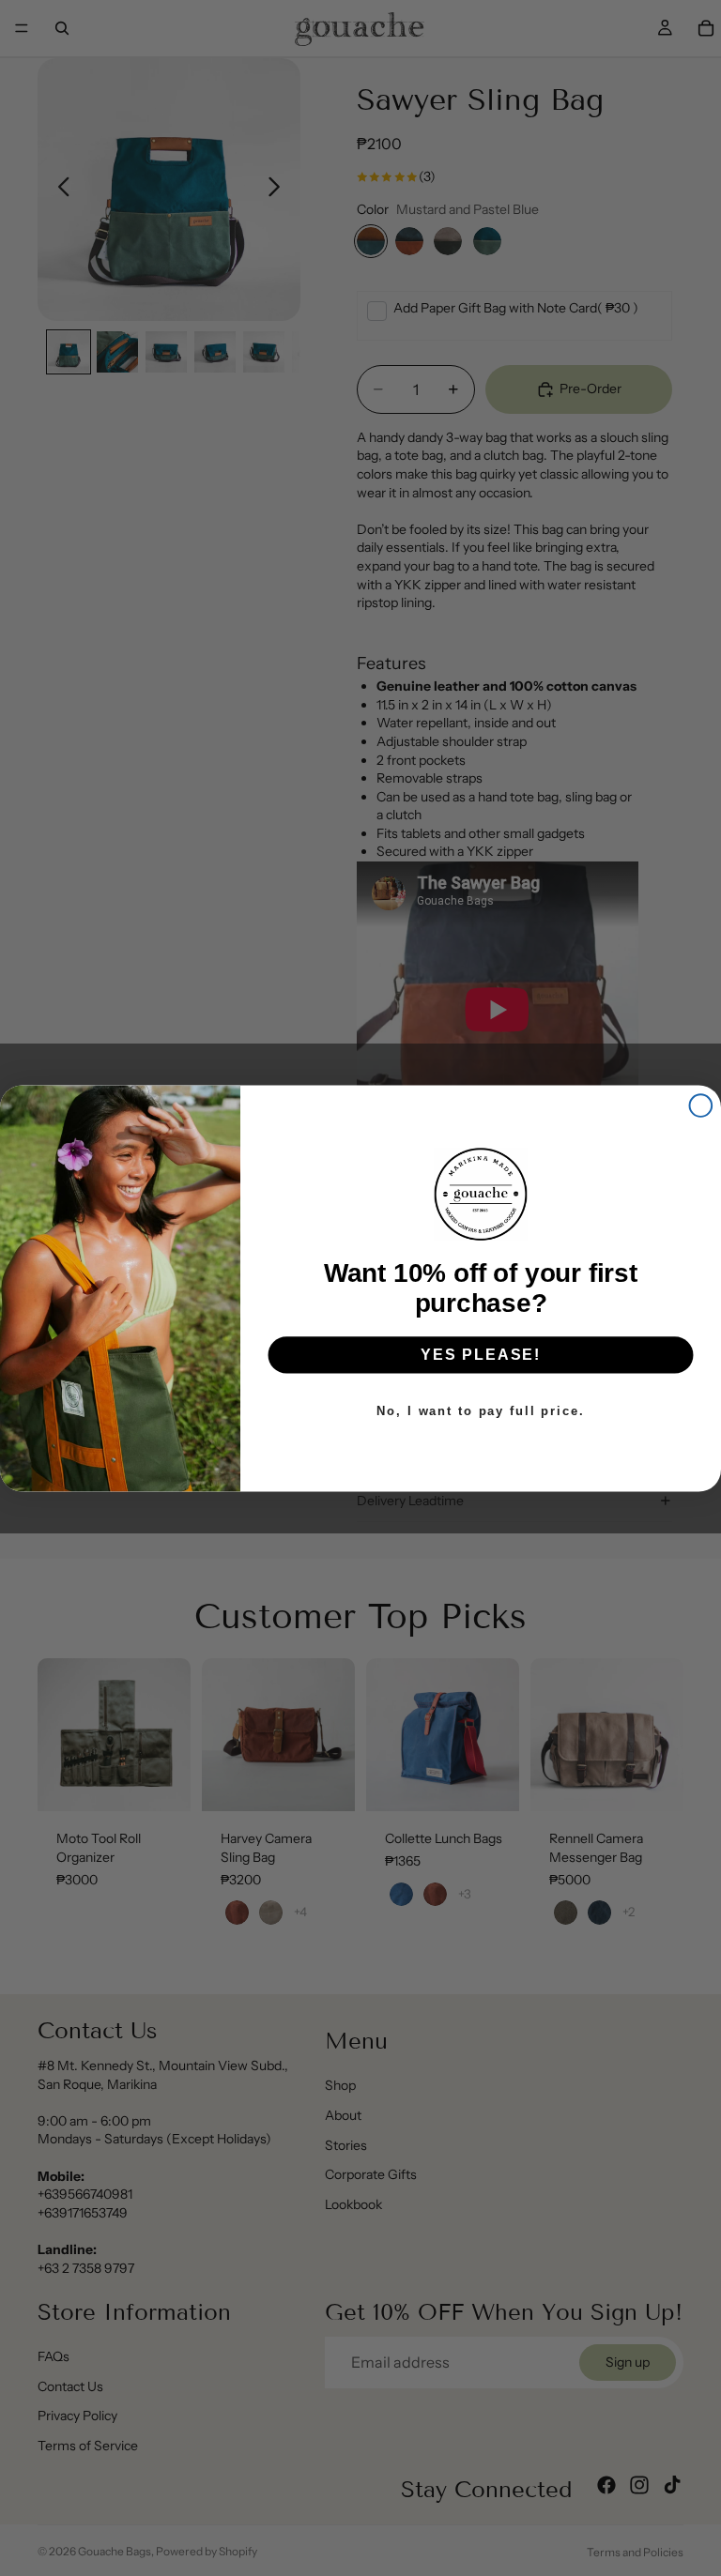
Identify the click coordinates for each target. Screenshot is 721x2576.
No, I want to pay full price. (481, 1410)
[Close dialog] (701, 1105)
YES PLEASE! (481, 1355)
